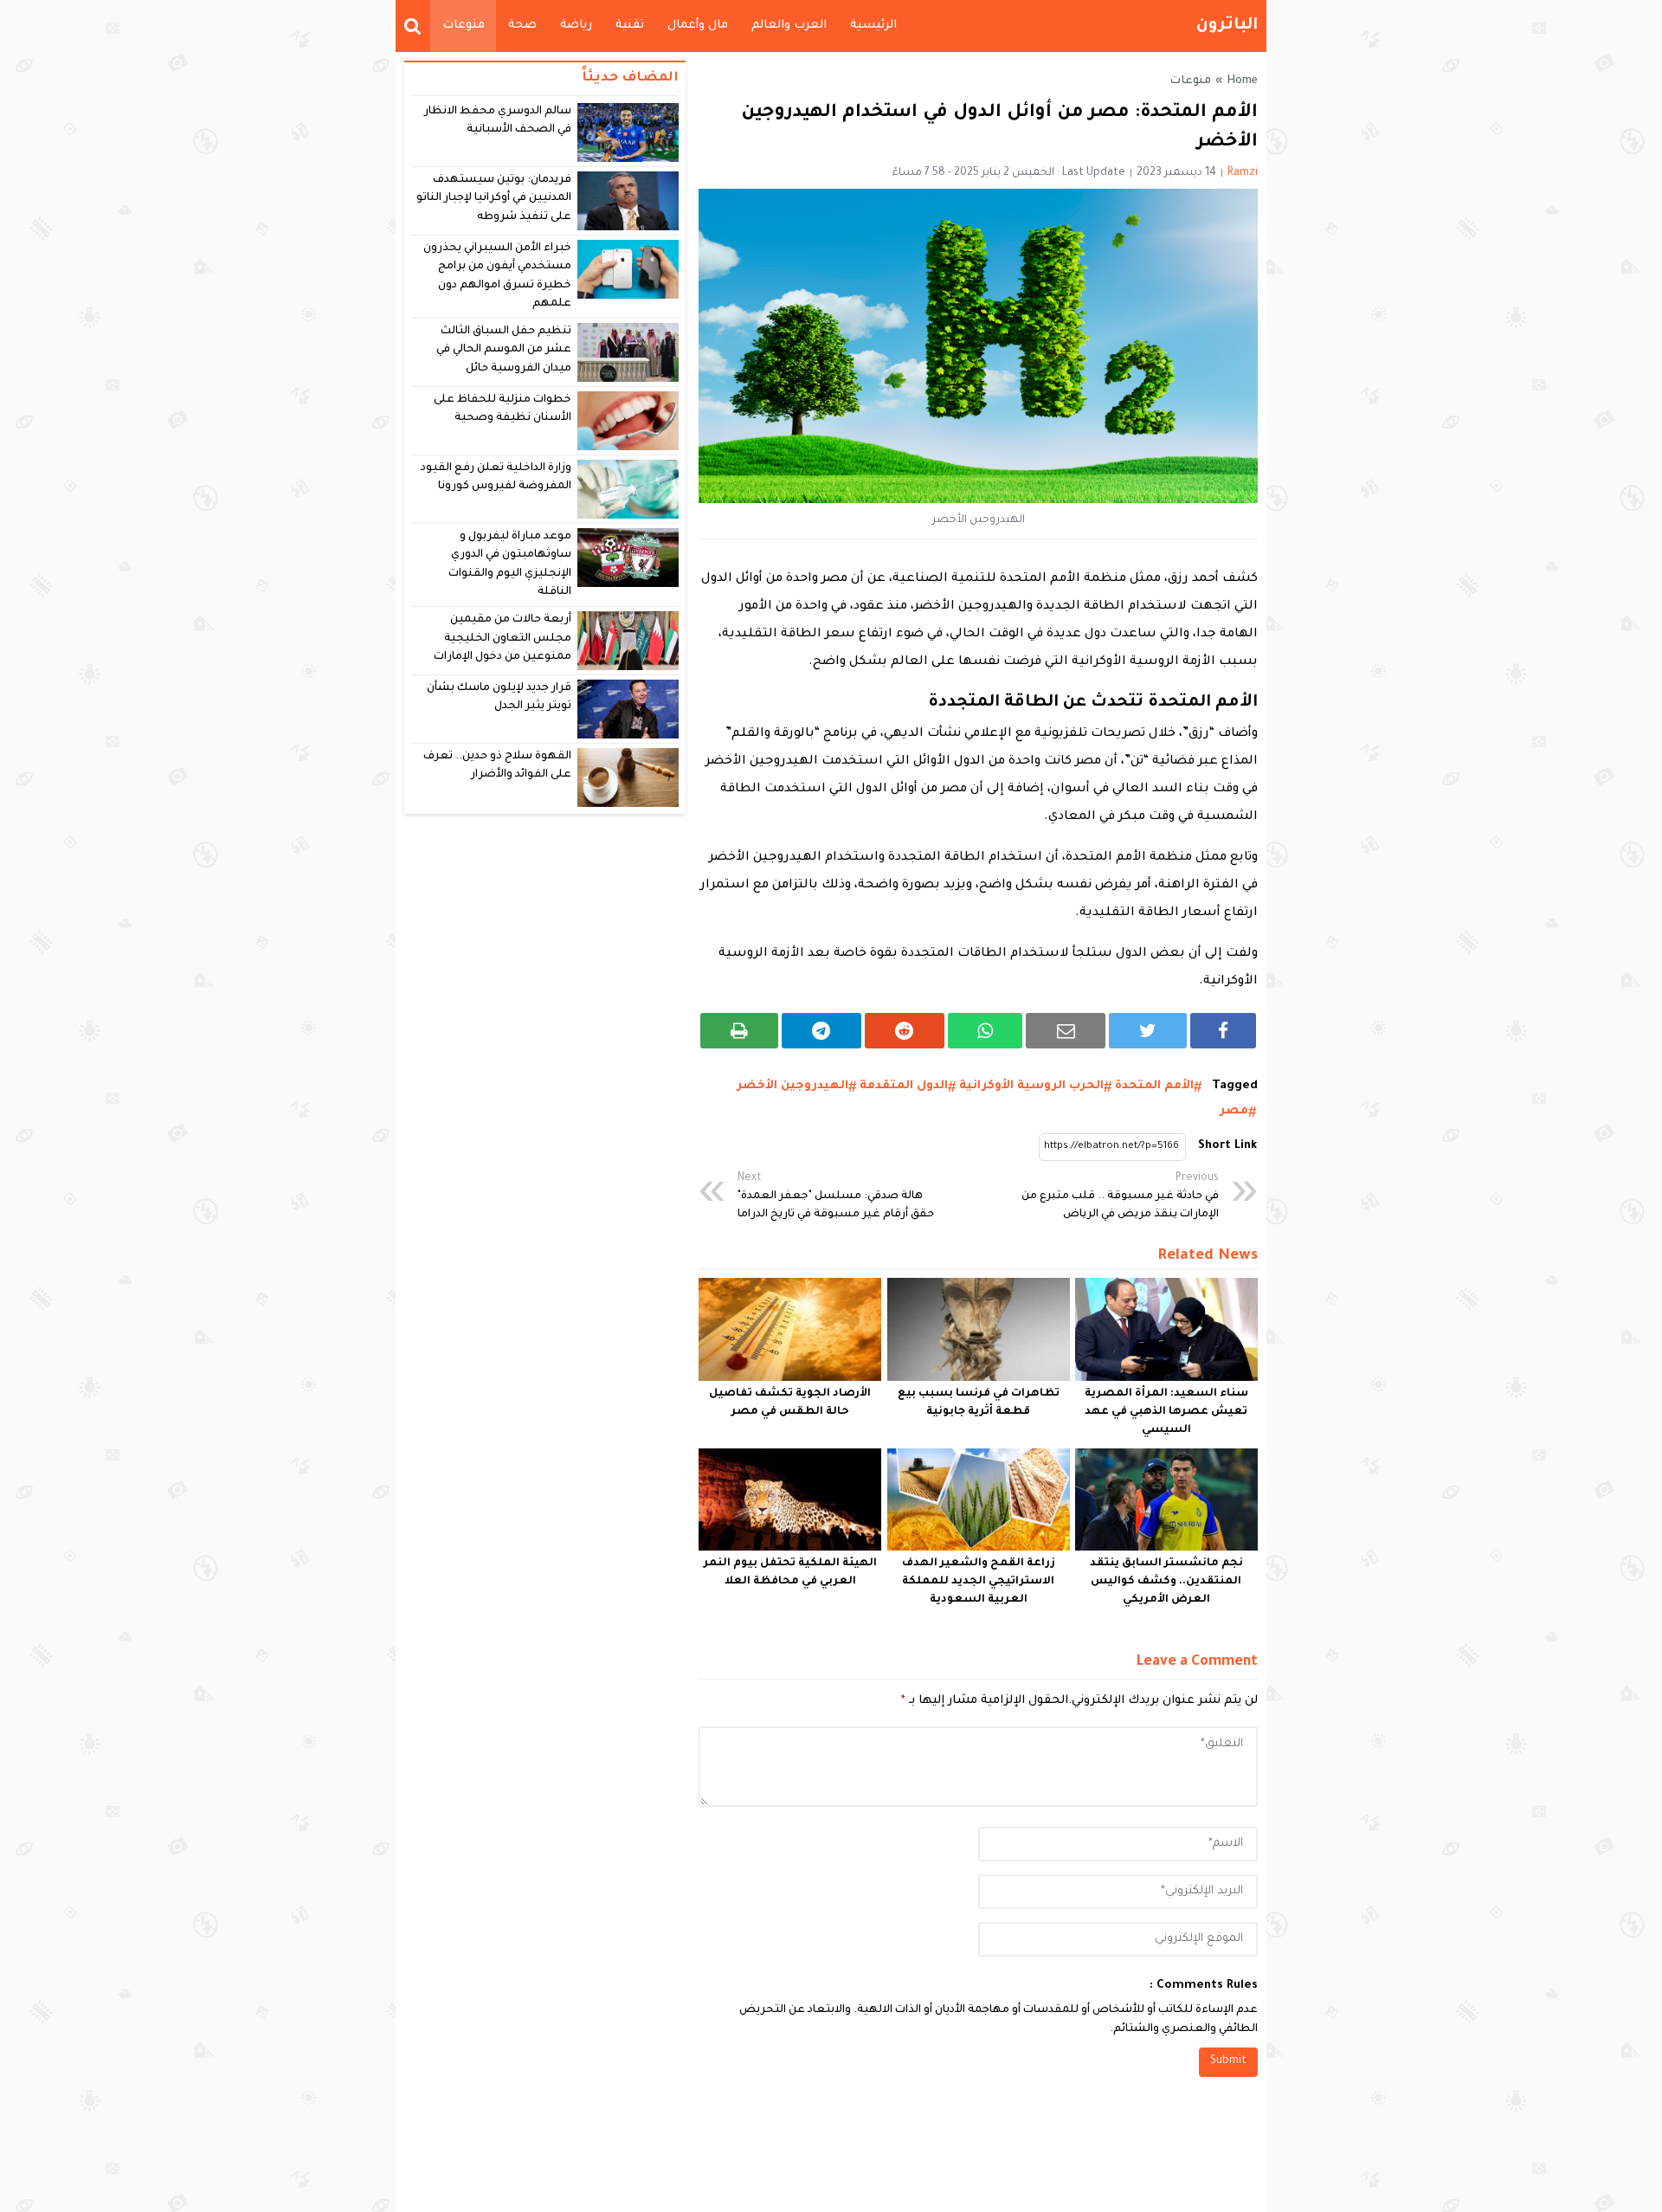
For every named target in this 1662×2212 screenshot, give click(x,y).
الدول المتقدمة (904, 1086)
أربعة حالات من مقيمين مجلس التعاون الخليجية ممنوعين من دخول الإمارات (502, 638)
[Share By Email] (1066, 1031)
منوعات (464, 26)
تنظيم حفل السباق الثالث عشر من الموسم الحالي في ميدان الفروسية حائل (504, 350)
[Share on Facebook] (1223, 1031)
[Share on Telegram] (821, 1031)
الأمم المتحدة (1154, 1086)
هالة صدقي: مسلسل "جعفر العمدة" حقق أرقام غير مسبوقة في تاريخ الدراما (836, 1196)
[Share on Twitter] (1148, 1031)
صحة (522, 26)
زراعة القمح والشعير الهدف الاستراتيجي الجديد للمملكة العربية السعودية (979, 1582)
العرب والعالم (789, 26)
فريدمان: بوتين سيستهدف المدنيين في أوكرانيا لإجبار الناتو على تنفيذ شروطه (494, 199)
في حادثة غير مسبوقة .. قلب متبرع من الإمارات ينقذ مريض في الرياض (1120, 1196)
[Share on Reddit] (905, 1031)
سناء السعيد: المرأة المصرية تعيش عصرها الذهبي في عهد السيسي (1166, 1412)
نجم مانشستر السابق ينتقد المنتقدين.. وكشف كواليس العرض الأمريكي (1166, 1582)
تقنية (630, 26)
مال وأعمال (698, 26)
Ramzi (1243, 173)
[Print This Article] (739, 1031)
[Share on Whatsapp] (986, 1031)
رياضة (576, 26)
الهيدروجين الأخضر (792, 1086)
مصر (1234, 1111)
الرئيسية (873, 26)
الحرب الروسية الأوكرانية (1031, 1086)
